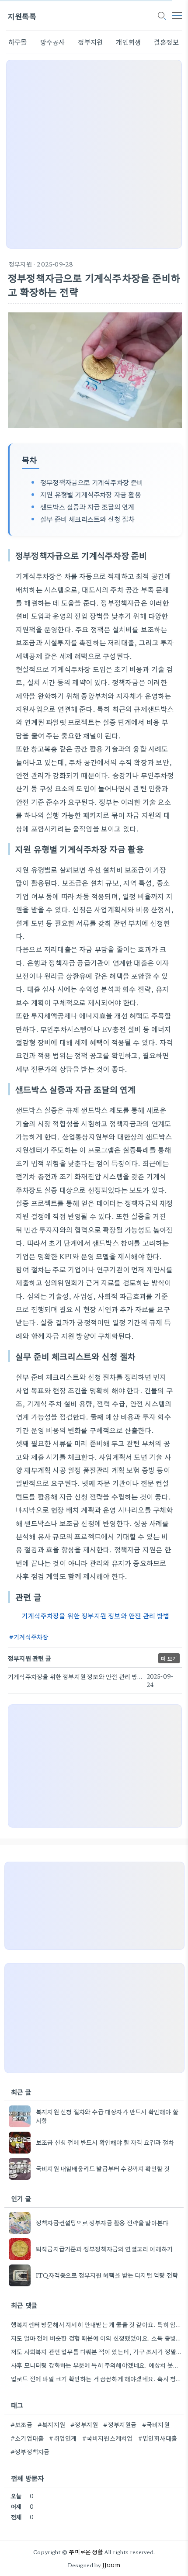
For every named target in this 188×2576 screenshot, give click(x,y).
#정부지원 (84, 2424)
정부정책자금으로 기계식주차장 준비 (92, 482)
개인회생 (128, 42)
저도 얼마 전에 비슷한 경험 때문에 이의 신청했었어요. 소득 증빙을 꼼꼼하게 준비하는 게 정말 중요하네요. (96, 2338)
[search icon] (161, 16)
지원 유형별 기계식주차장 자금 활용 (91, 494)
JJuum (111, 2565)
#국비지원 (156, 2424)
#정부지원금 (120, 2424)
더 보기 (169, 1658)
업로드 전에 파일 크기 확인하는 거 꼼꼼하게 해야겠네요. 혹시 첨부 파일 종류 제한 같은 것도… (96, 2379)
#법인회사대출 (158, 2438)
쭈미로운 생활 (86, 2552)
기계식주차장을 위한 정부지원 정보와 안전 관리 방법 (96, 1615)
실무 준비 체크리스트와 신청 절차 (87, 519)
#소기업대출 (27, 2438)
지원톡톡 (22, 16)
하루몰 (18, 42)
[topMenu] (177, 15)
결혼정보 (166, 42)
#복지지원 (51, 2424)
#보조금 (21, 2424)
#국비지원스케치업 (108, 2438)
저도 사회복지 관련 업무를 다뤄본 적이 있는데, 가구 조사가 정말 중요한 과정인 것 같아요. (96, 2351)
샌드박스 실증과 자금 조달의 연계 (87, 506)
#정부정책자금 (30, 2451)
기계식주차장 (31, 1637)
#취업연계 (63, 2438)
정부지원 (90, 42)
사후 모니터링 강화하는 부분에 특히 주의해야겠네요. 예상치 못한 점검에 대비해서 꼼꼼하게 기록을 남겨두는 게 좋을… (96, 2365)
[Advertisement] (94, 154)
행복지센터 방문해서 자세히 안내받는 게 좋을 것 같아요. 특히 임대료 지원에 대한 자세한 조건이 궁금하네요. (96, 2324)
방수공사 (53, 42)
